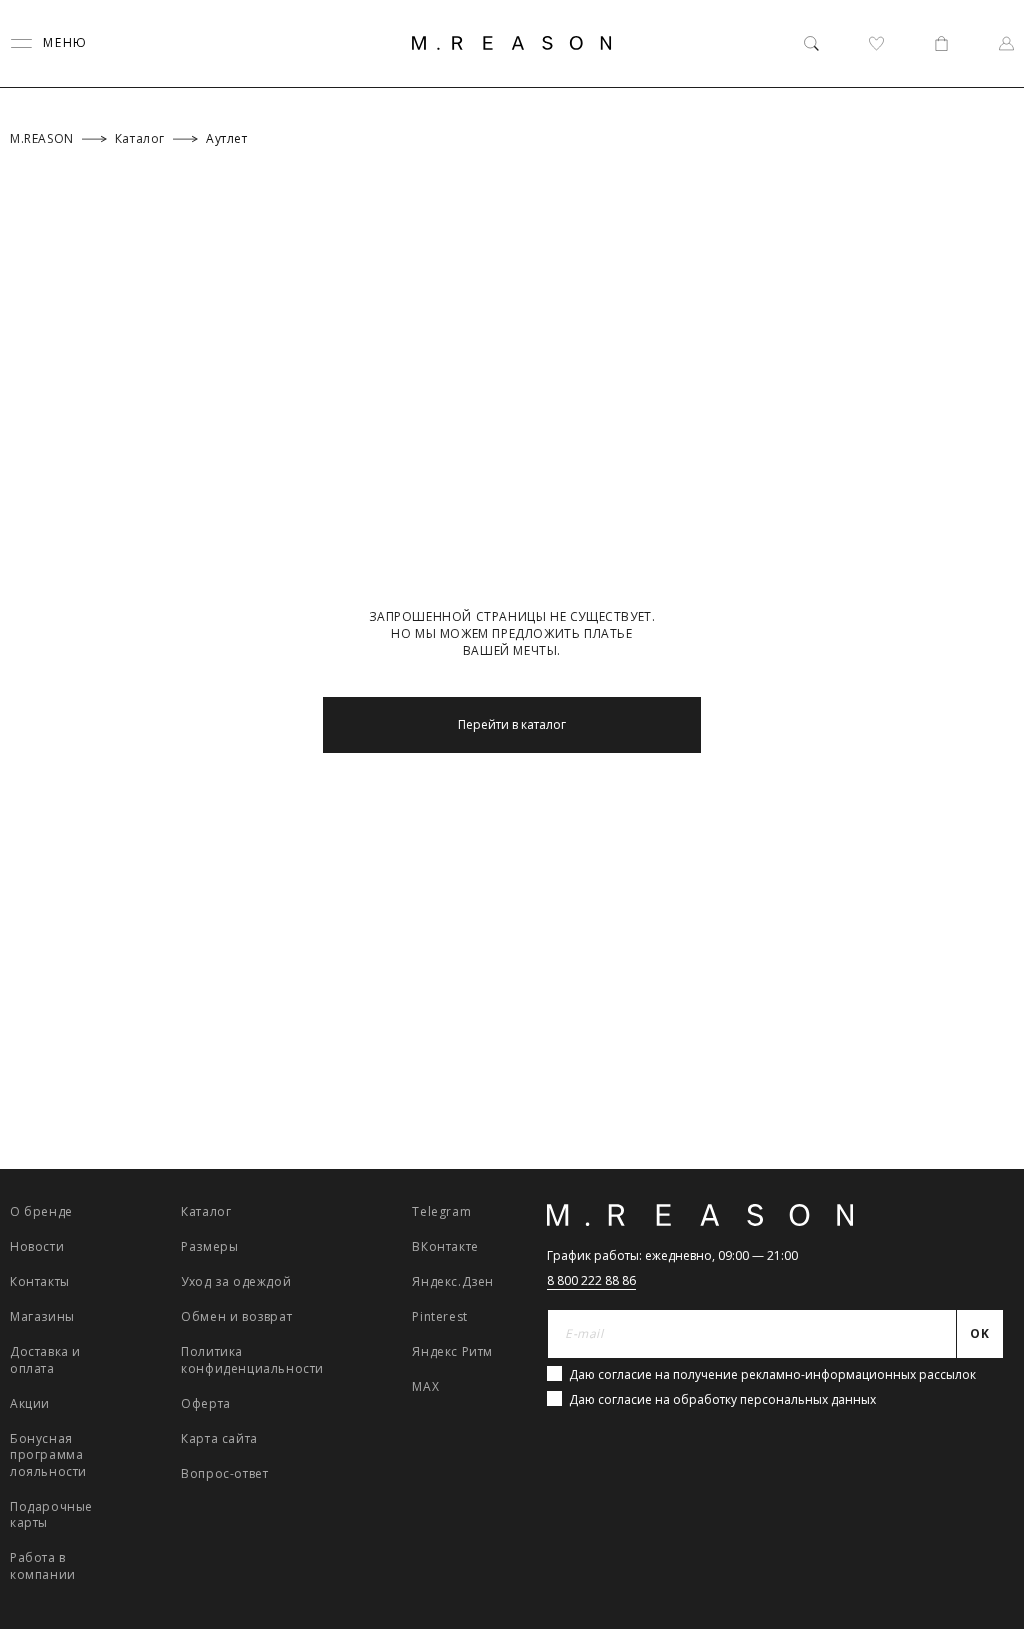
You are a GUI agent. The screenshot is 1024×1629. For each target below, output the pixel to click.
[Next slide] (982, 1178)
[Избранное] (876, 43)
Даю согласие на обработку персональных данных (722, 1399)
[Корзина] (941, 43)
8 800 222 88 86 (591, 1280)
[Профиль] (1006, 43)
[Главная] (512, 43)
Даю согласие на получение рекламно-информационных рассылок (772, 1374)
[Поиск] (811, 43)
